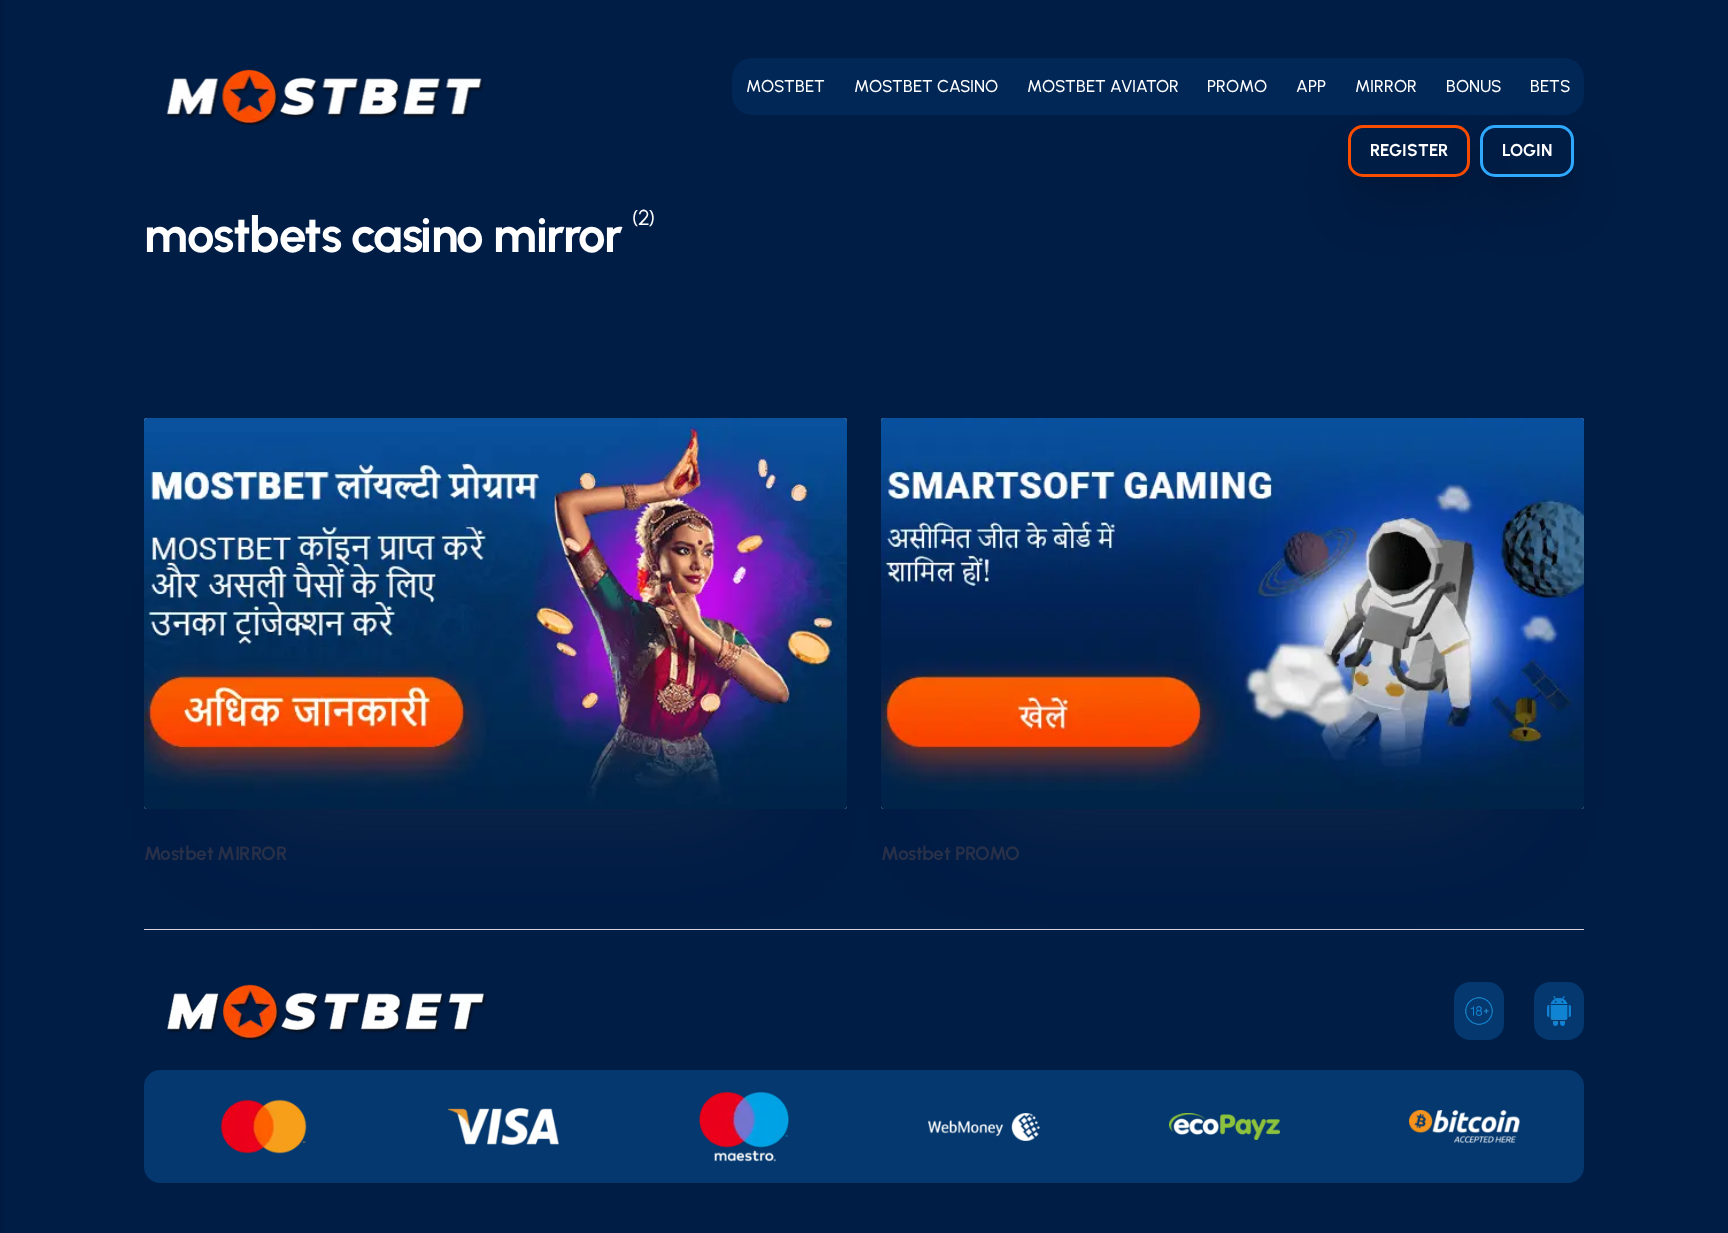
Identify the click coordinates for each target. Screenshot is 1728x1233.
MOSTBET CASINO (926, 86)
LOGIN (1527, 150)
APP (1311, 86)
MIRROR (1386, 86)
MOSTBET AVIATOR (1103, 86)
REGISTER (1409, 150)
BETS (1550, 86)
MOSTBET (785, 86)
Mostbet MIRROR (215, 853)
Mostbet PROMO (950, 853)
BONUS (1473, 86)
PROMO (1237, 86)
